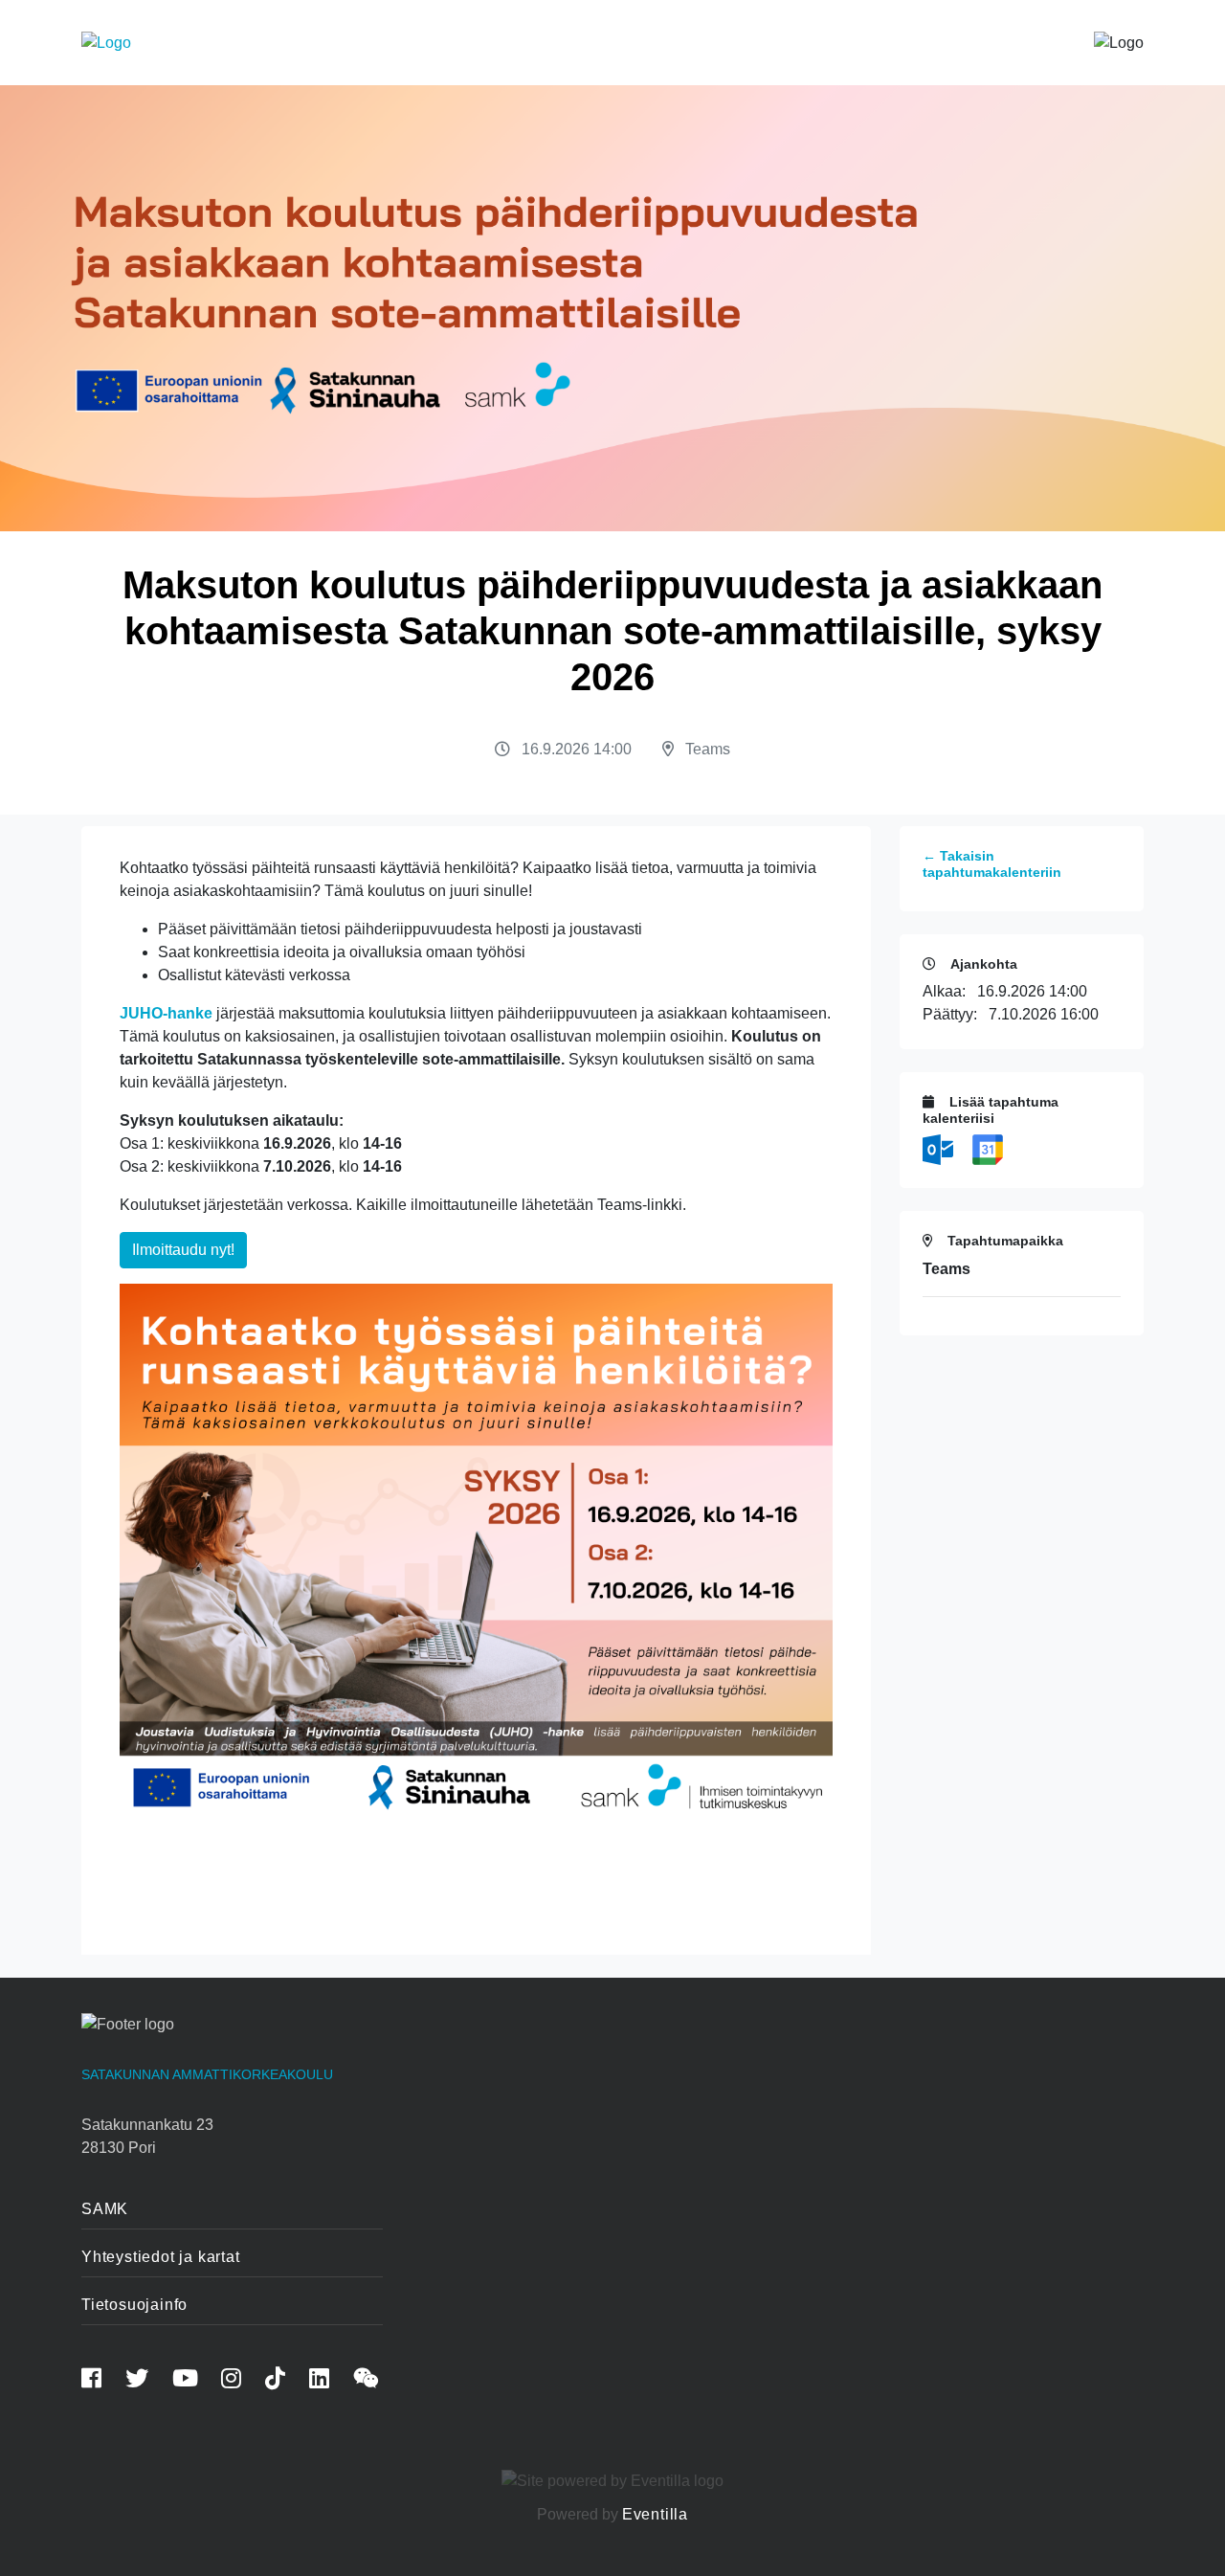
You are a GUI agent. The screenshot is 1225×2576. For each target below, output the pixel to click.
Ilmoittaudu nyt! (183, 1250)
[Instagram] (241, 2381)
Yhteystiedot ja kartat (161, 2257)
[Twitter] (147, 2381)
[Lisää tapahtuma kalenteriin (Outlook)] (940, 1148)
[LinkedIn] (329, 2381)
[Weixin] (376, 2381)
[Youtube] (195, 2381)
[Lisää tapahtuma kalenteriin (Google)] (988, 1148)
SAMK (105, 2209)
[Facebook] (101, 2381)
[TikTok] (285, 2381)
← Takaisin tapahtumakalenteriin (992, 864)
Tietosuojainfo (134, 2305)
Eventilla (655, 2514)
